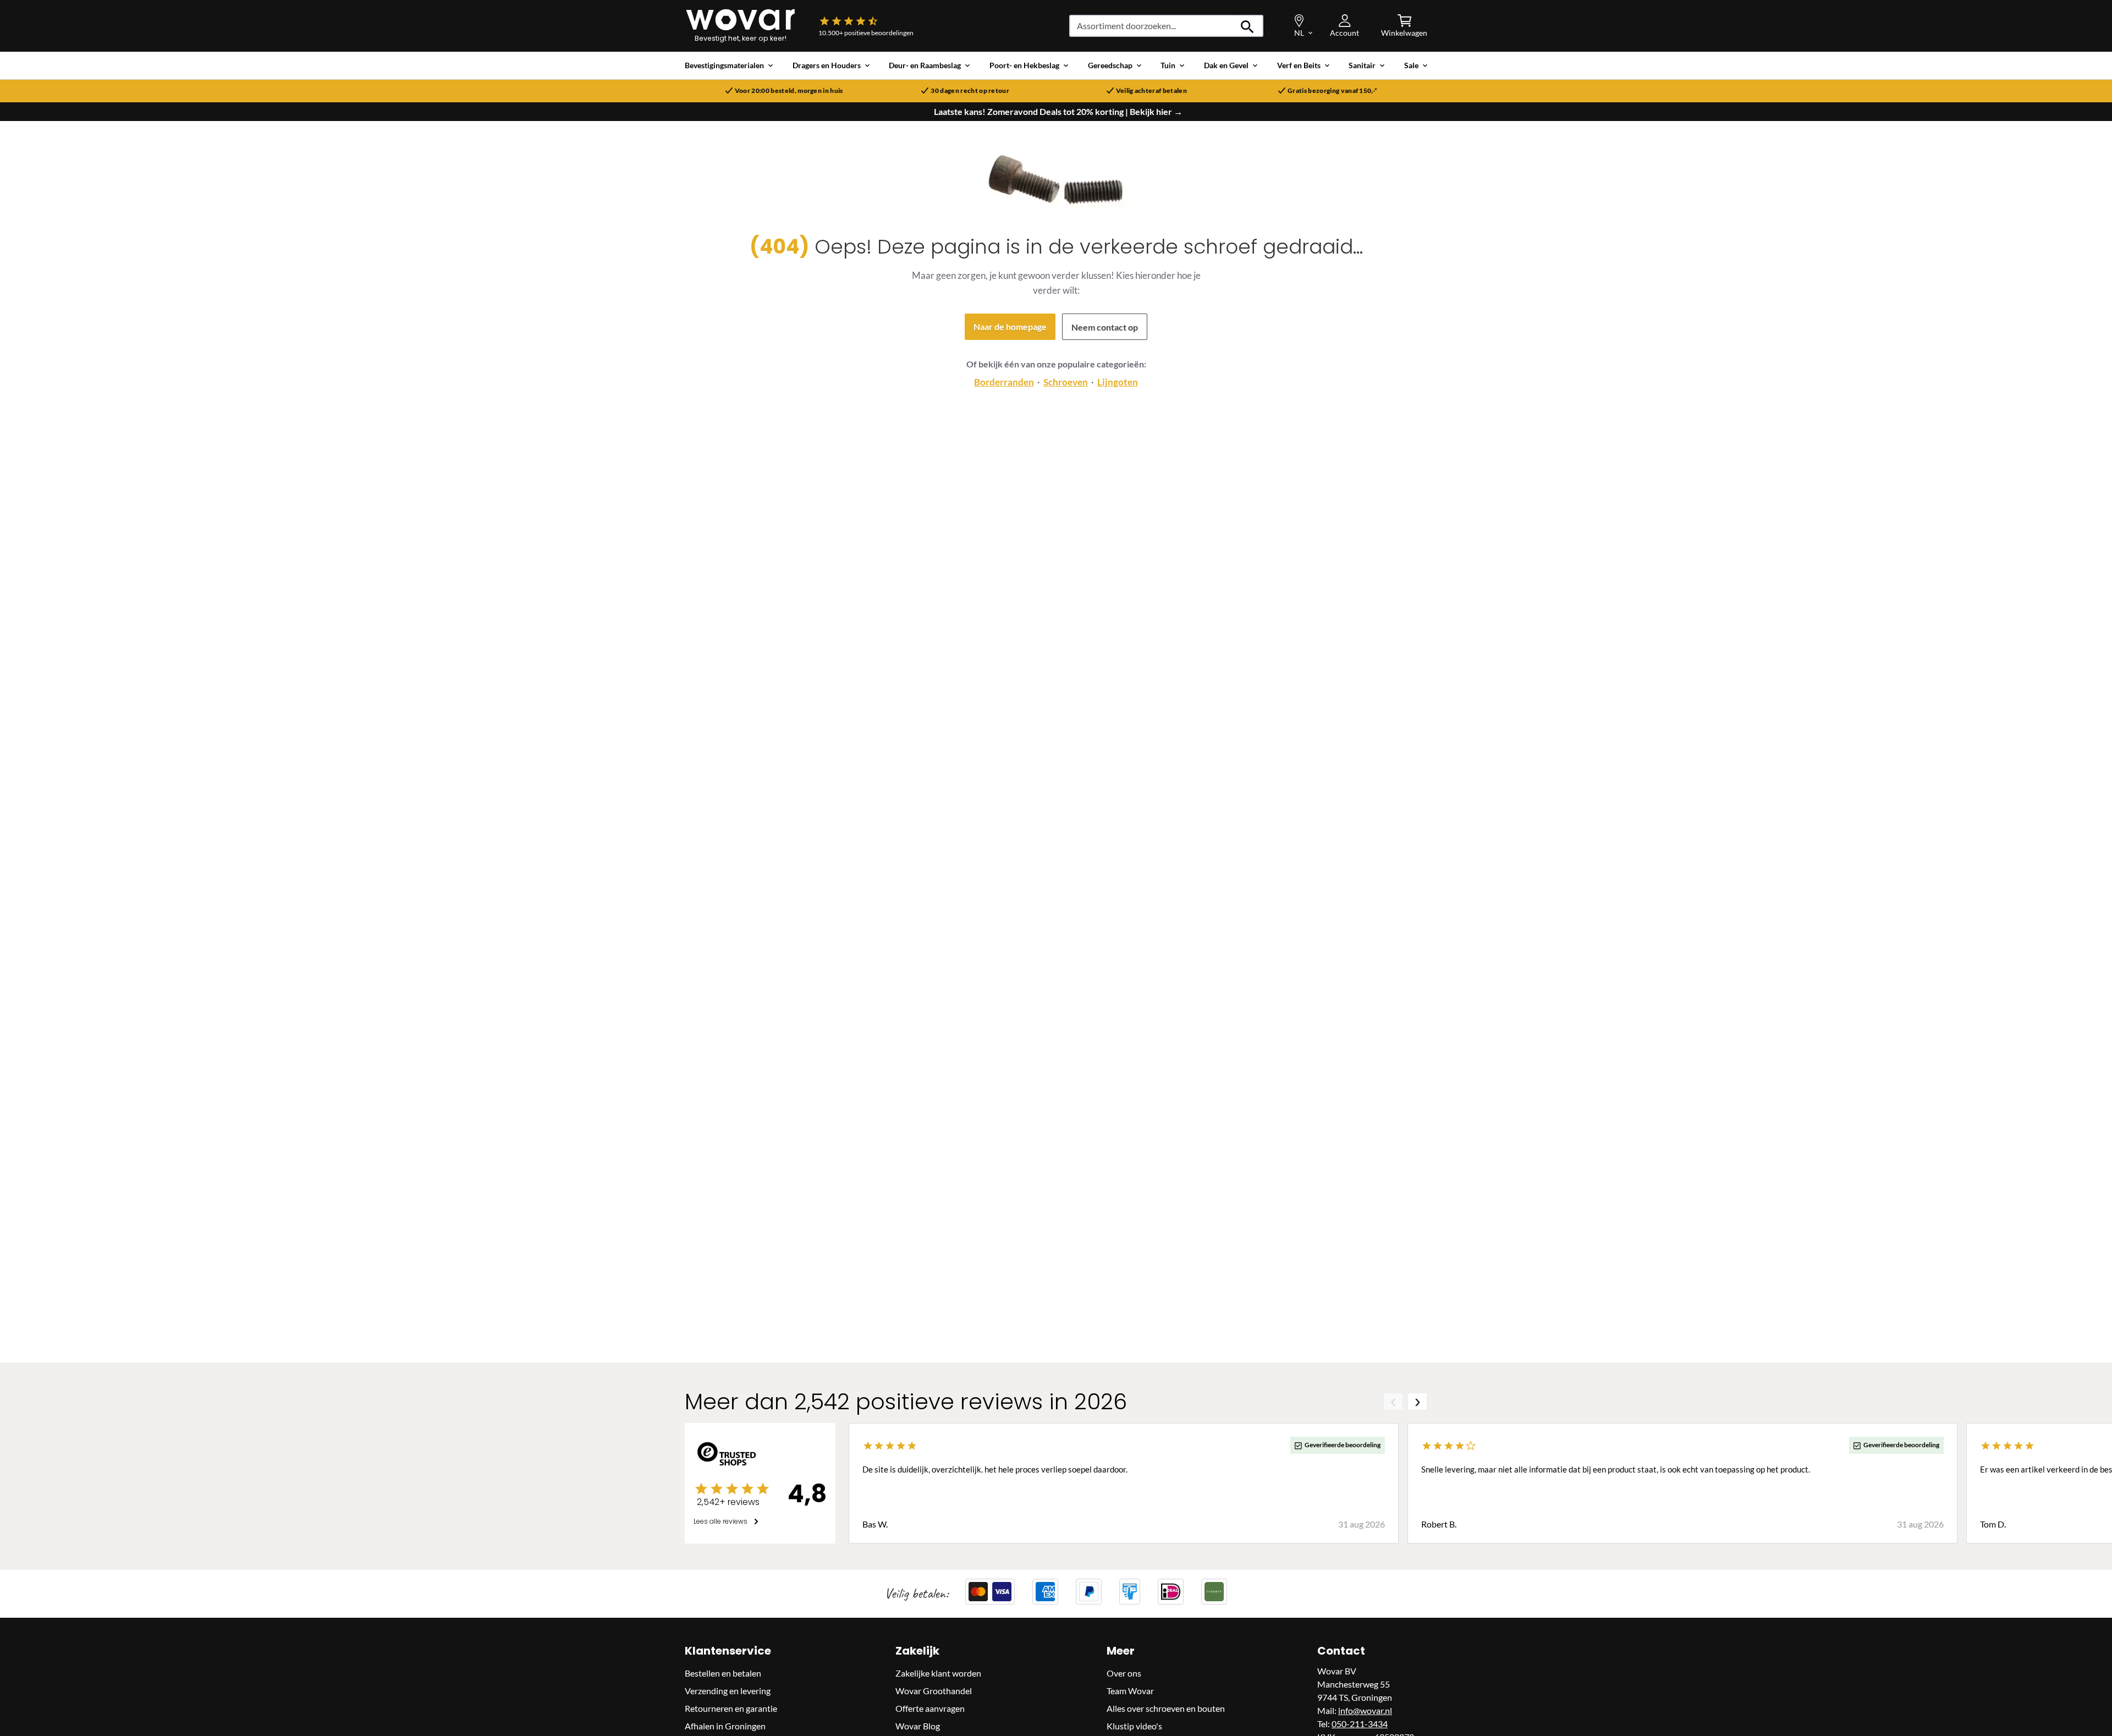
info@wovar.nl (1365, 1710)
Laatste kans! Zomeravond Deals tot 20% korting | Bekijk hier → (1058, 112)
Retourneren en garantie (731, 1708)
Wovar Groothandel (934, 1691)
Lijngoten (1118, 382)
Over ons (1124, 1673)
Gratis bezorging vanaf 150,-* (1332, 91)
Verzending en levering (728, 1691)
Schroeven (1066, 382)
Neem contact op (1105, 327)
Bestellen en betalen (723, 1673)
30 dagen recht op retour (970, 91)
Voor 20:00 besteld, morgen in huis (789, 91)
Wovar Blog (918, 1726)
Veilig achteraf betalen (1151, 91)
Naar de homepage (1010, 326)
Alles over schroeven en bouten (1166, 1708)
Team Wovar (1130, 1691)
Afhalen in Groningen (725, 1726)
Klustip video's (1134, 1726)
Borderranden (1004, 382)
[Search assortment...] (1248, 26)
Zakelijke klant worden (938, 1673)
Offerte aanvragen (930, 1708)
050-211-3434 (1360, 1724)
